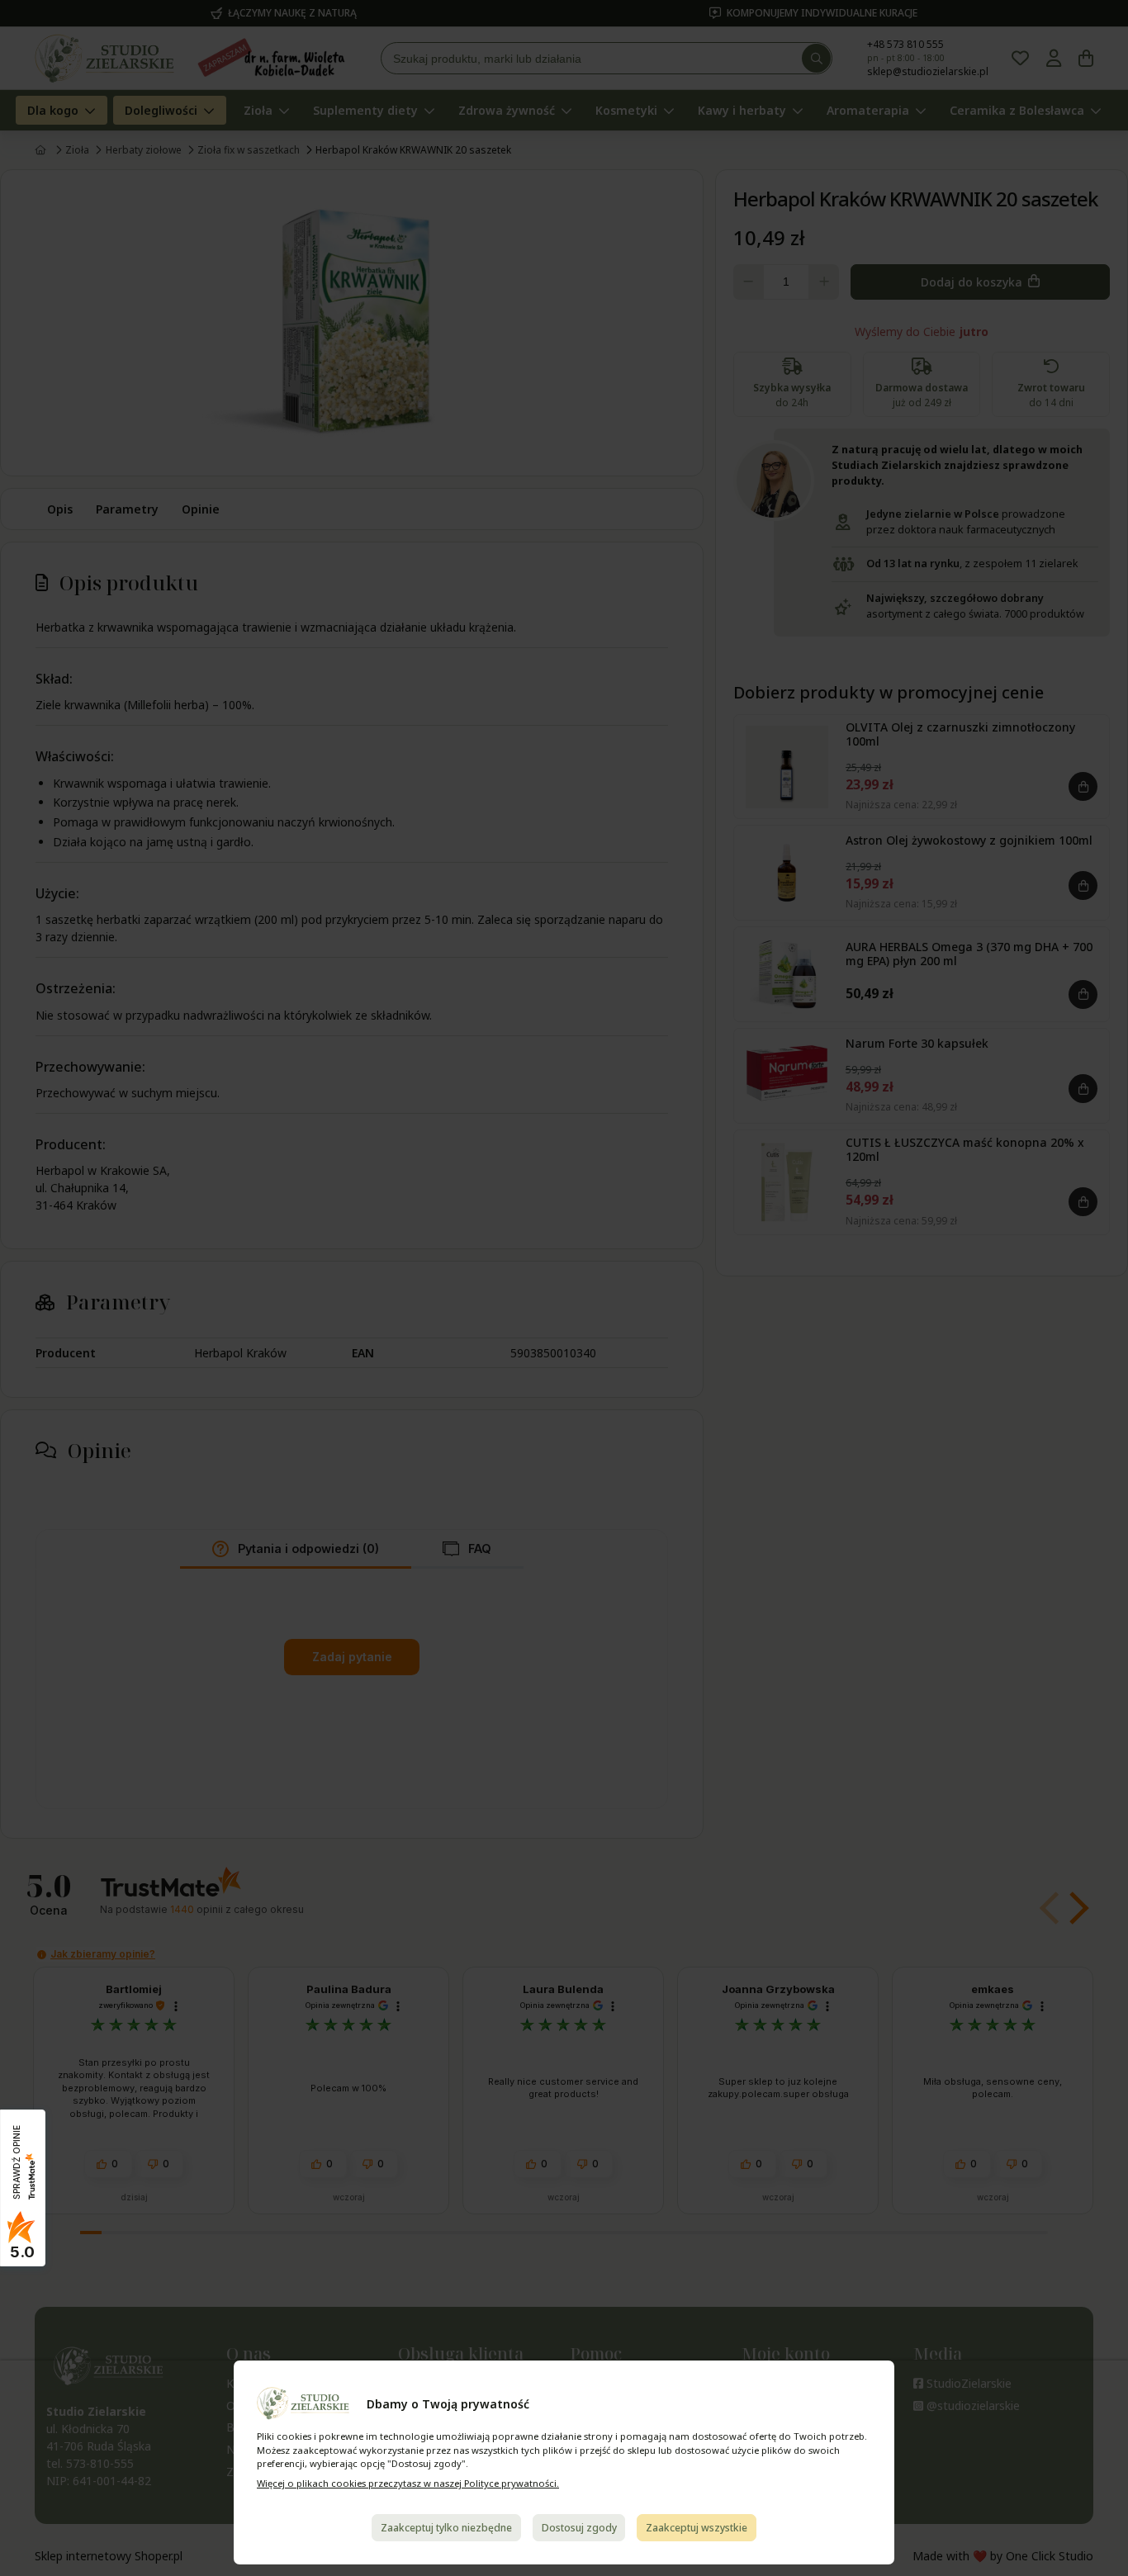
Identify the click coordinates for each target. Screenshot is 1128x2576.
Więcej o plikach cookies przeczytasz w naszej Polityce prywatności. (408, 2483)
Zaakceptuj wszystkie (697, 2528)
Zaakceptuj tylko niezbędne (446, 2528)
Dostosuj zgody (579, 2528)
